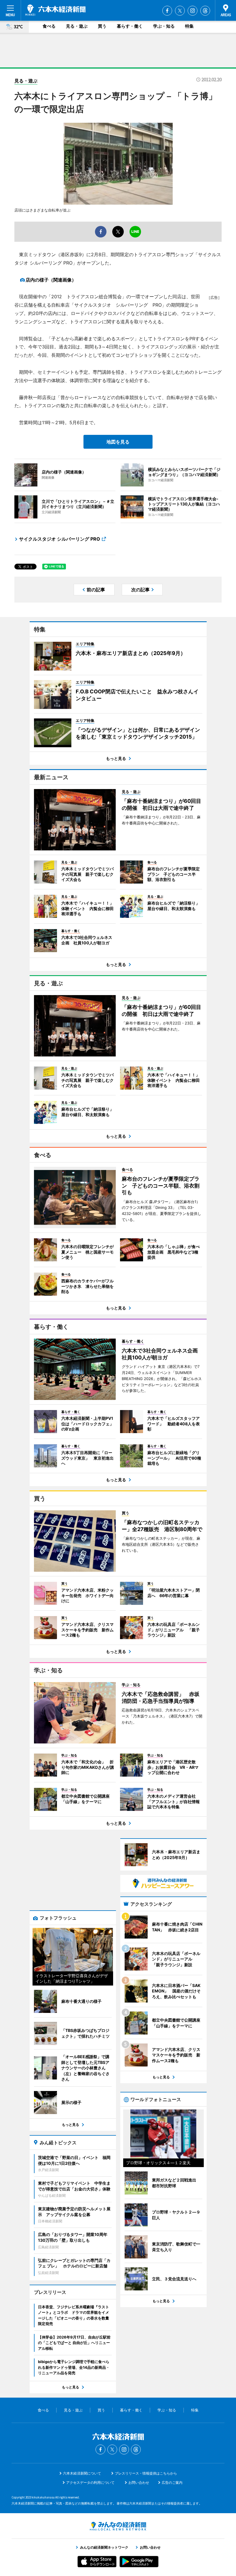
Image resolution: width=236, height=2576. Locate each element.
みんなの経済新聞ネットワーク (118, 2526)
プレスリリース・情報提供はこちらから (146, 2473)
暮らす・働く (130, 26)
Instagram (193, 11)
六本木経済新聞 (55, 10)
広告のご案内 (172, 2482)
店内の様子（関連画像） (51, 280)
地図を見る (118, 442)
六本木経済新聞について (82, 2473)
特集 (189, 26)
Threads (205, 11)
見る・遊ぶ (77, 26)
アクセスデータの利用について (90, 2482)
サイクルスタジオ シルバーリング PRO (60, 539)
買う (102, 26)
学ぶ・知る (164, 26)
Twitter (180, 11)
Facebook (167, 11)
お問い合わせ (139, 2482)
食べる (49, 26)
